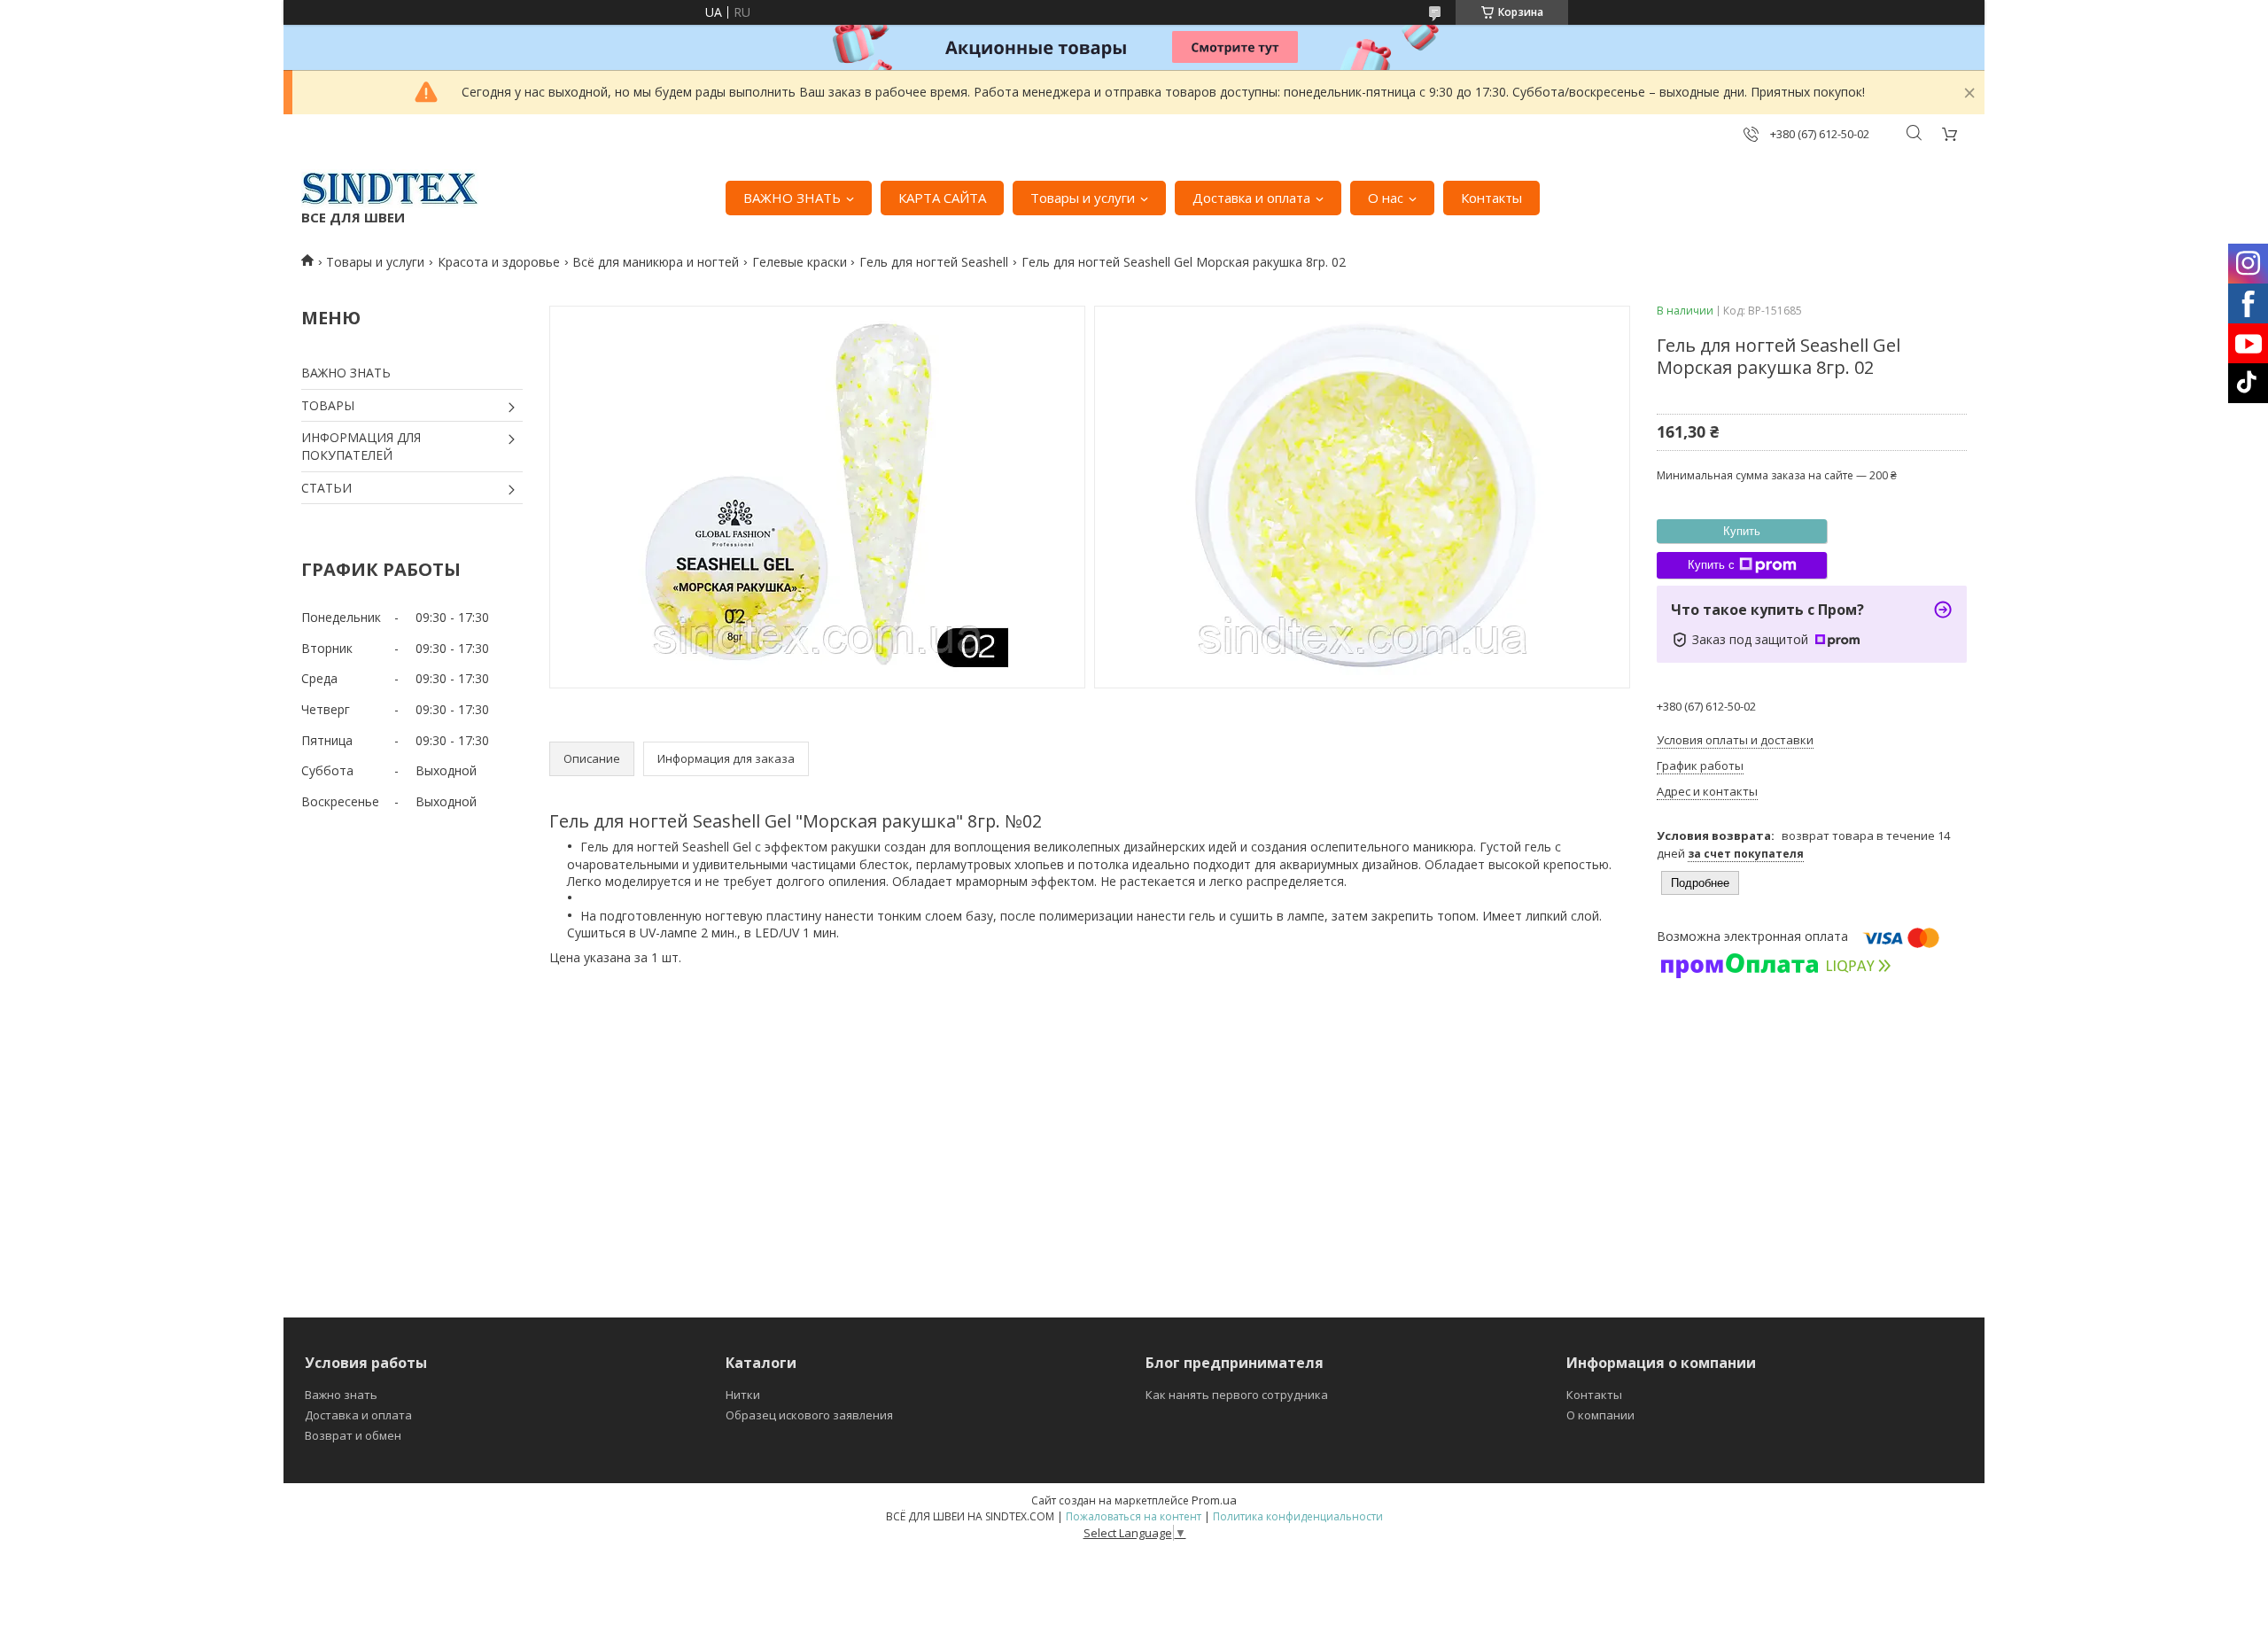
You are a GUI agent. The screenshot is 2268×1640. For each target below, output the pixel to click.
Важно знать (341, 1395)
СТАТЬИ (326, 488)
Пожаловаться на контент (1134, 1516)
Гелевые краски (800, 262)
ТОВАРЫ (328, 405)
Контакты (1491, 198)
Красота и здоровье (499, 262)
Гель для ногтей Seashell (934, 262)
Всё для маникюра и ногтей (656, 262)
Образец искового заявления (809, 1415)
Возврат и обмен (353, 1435)
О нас (1386, 198)
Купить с (1711, 565)
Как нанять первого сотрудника (1237, 1395)
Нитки (743, 1395)
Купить (1742, 531)
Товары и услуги (1083, 198)
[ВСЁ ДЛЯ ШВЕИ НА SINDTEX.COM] (390, 189)
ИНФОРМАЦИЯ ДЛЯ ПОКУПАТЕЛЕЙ (361, 446)
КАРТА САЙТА (942, 198)
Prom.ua (1214, 1500)
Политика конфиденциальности (1298, 1516)
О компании (1600, 1415)
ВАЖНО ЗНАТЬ (792, 198)
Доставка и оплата (1251, 198)
